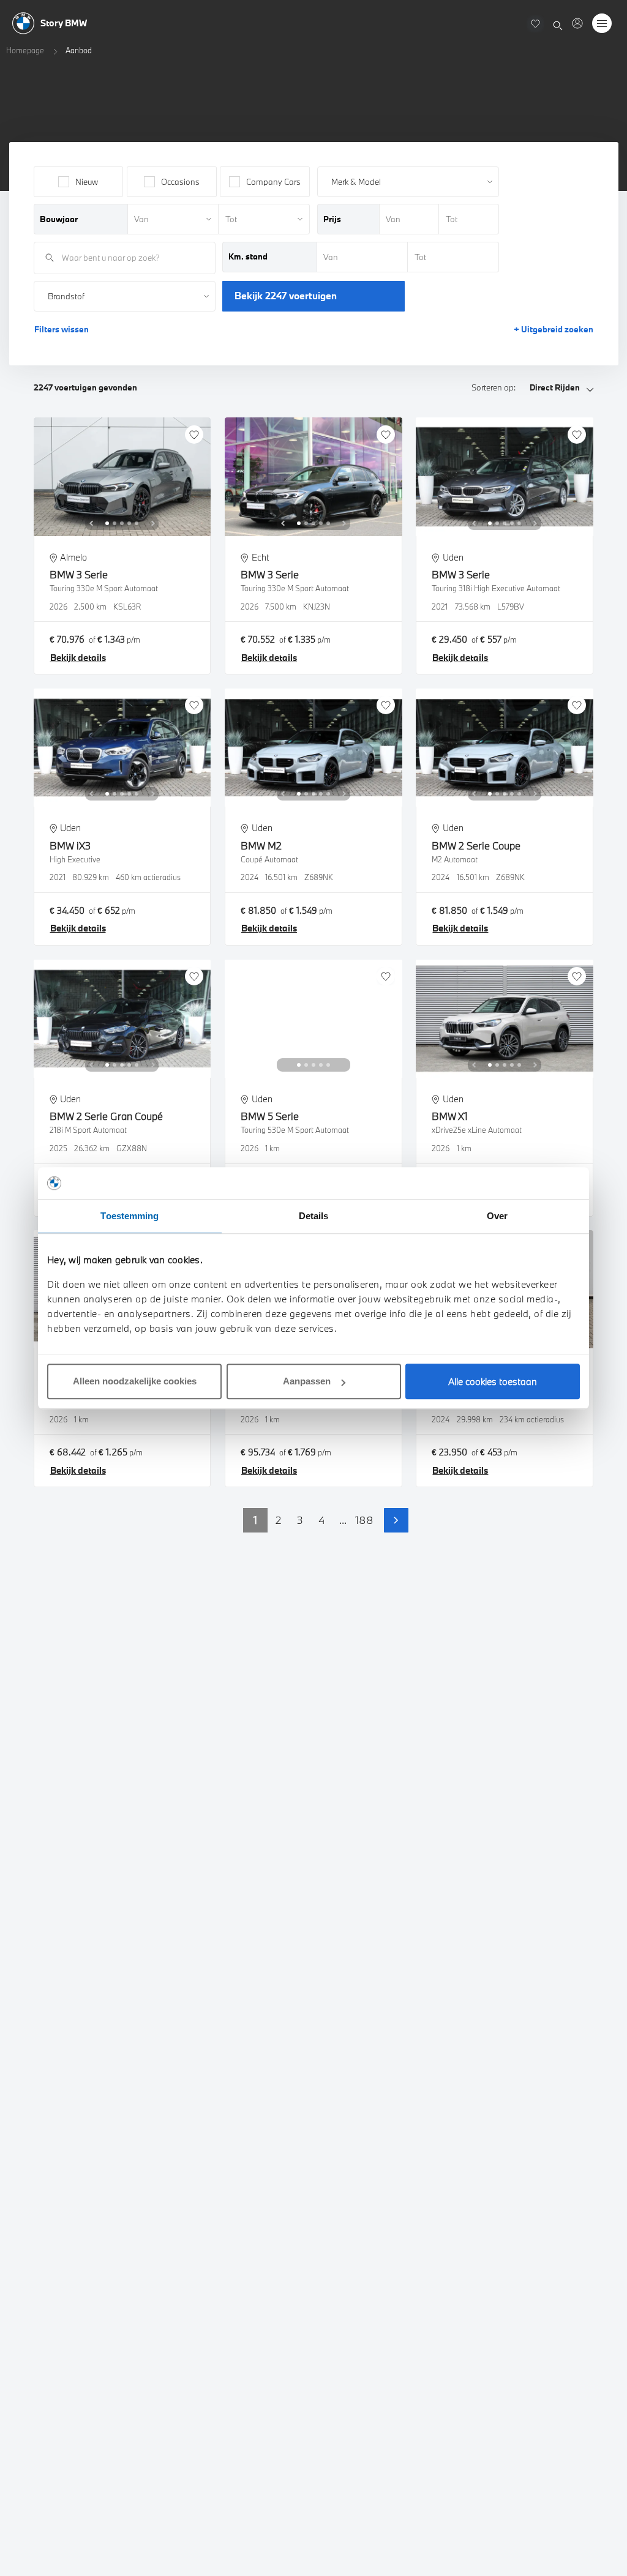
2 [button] (278, 1520)
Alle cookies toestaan (493, 1381)
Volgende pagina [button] (396, 1520)
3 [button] (300, 1520)
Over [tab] (497, 1216)
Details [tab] (314, 1216)
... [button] (343, 1520)
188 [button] (364, 1520)
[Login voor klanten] (577, 23)
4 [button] (321, 1520)
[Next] (153, 523)
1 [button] (255, 1520)
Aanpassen (307, 1381)
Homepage (25, 50)
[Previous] (91, 523)
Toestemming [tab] (130, 1216)
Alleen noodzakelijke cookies (135, 1381)
